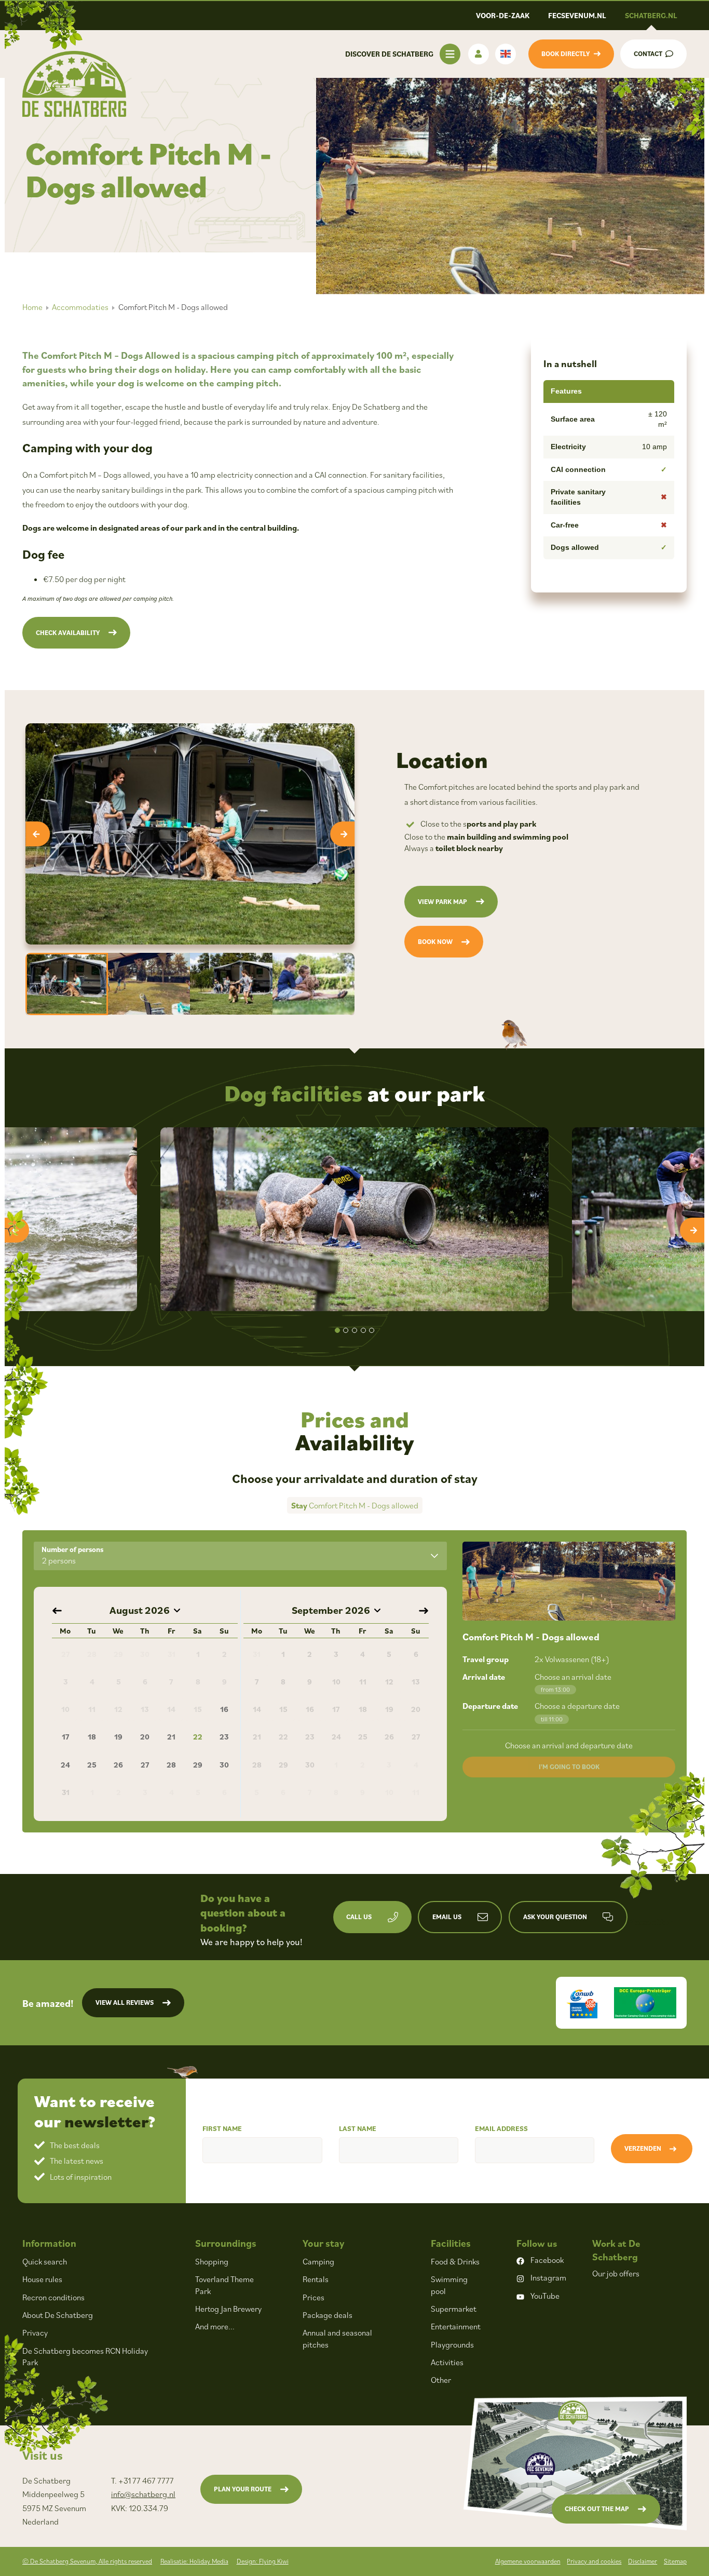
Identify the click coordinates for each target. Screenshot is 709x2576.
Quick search (45, 2261)
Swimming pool (449, 2285)
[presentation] (38, 834)
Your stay (324, 2243)
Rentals (316, 2279)
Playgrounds (452, 2344)
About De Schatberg (58, 2315)
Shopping (212, 2261)
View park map (442, 902)
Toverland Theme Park (224, 2285)
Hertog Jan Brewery (228, 2309)
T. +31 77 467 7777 (142, 2480)
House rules (42, 2279)
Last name (358, 2128)
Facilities (451, 2243)
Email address (501, 2128)
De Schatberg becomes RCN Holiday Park (85, 2356)
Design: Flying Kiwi (263, 2561)
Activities (447, 2362)
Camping (318, 2261)
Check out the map (597, 2509)
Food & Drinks (455, 2261)
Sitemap (675, 2561)
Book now (435, 942)
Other (441, 2380)
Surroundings (226, 2243)
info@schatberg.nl (143, 2494)
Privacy (35, 2332)
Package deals (328, 2315)
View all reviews (125, 2002)
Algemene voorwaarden (528, 2561)
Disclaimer (643, 2561)
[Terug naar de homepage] (74, 84)
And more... (215, 2326)
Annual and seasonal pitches (337, 2338)
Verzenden (643, 2148)
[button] (337, 1330)
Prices (313, 2297)
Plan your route (243, 2489)
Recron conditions (53, 2297)
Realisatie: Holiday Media (194, 2561)
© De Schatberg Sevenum (87, 2561)
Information (49, 2243)
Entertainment (456, 2326)
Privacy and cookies (594, 2561)
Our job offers (616, 2273)
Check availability (68, 633)
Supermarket (454, 2309)
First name (222, 2128)
